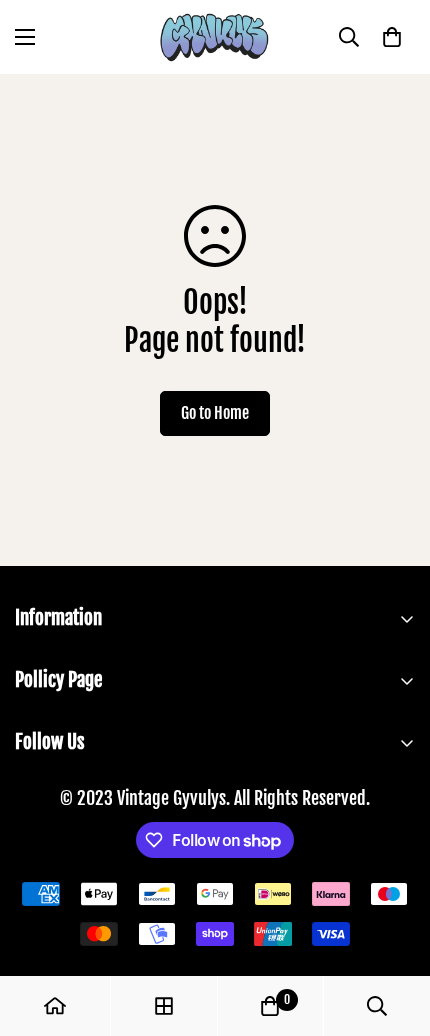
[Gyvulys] (215, 37)
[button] (392, 37)
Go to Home (215, 413)
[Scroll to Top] (394, 930)
